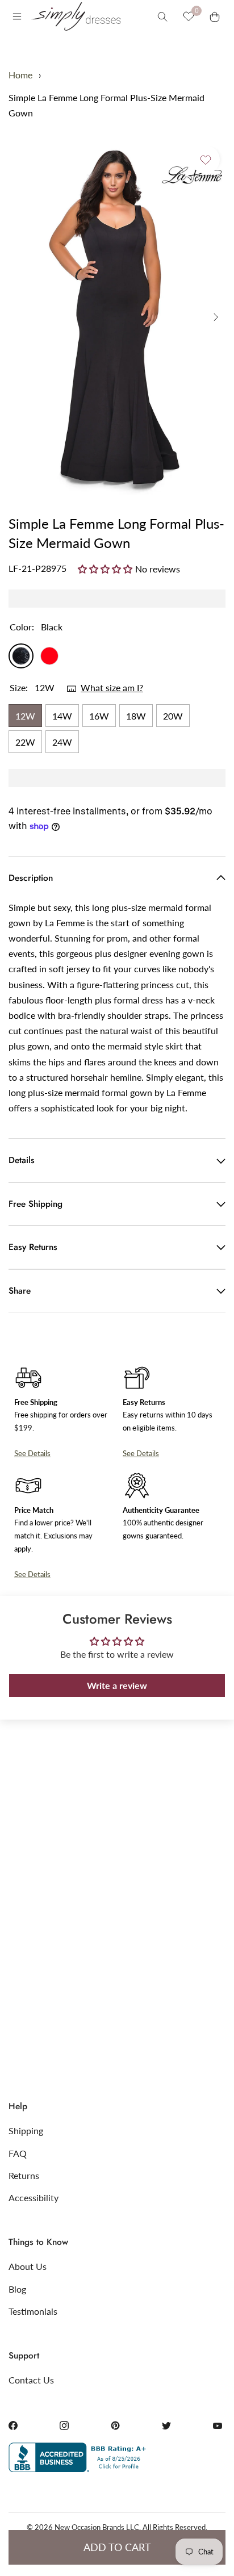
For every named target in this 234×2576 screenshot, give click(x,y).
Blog (17, 2289)
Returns (24, 2175)
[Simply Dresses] (76, 16)
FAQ (18, 2153)
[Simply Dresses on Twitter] (166, 2426)
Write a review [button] (117, 1685)
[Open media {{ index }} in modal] (117, 317)
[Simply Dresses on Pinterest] (115, 2426)
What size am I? (112, 687)
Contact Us (31, 2380)
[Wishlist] (189, 16)
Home (20, 75)
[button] (106, 568)
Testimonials (33, 2311)
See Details (32, 1453)
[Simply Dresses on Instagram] (64, 2426)
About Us (28, 2266)
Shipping (26, 2130)
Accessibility (34, 2197)
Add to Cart (117, 2547)
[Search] (162, 16)
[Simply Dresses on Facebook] (13, 2426)
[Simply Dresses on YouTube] (218, 2426)
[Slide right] (216, 317)
